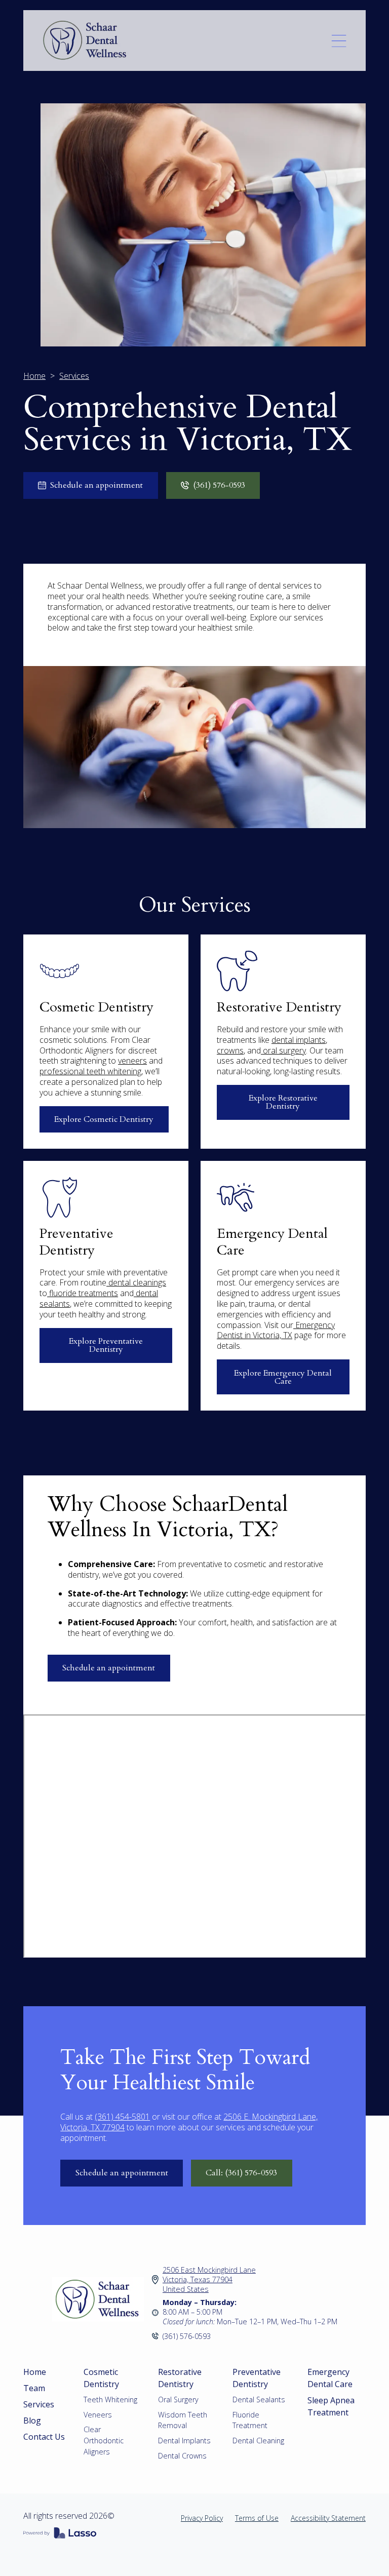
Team (34, 2388)
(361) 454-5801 (122, 2117)
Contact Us (44, 2437)
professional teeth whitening (90, 1071)
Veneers (98, 2415)
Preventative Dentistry (257, 2378)
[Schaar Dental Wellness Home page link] (98, 2299)
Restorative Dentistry (180, 2378)
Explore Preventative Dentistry (106, 1345)
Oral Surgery (178, 2399)
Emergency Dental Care (330, 2378)
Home (34, 376)
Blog (32, 2421)
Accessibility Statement (328, 2518)
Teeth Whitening (110, 2399)
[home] (100, 41)
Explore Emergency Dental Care (283, 1377)
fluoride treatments (83, 1293)
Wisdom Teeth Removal (183, 2420)
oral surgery (283, 1050)
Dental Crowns (182, 2456)
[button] (339, 41)
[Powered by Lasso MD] (60, 2534)
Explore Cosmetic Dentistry (104, 1119)
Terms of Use (257, 2518)
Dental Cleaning (258, 2441)
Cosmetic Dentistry (101, 2378)
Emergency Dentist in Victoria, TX (276, 1330)
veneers (132, 1061)
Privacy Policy (202, 2518)
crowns (230, 1050)
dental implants (299, 1040)
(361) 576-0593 (187, 2336)
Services (39, 2404)
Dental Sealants (259, 2399)
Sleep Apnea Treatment (331, 2406)
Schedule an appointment (109, 1668)
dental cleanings (136, 1282)
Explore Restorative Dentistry (283, 1102)
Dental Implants (184, 2441)
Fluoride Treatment (250, 2420)
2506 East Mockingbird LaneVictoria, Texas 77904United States (209, 2279)
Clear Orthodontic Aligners (104, 2440)
